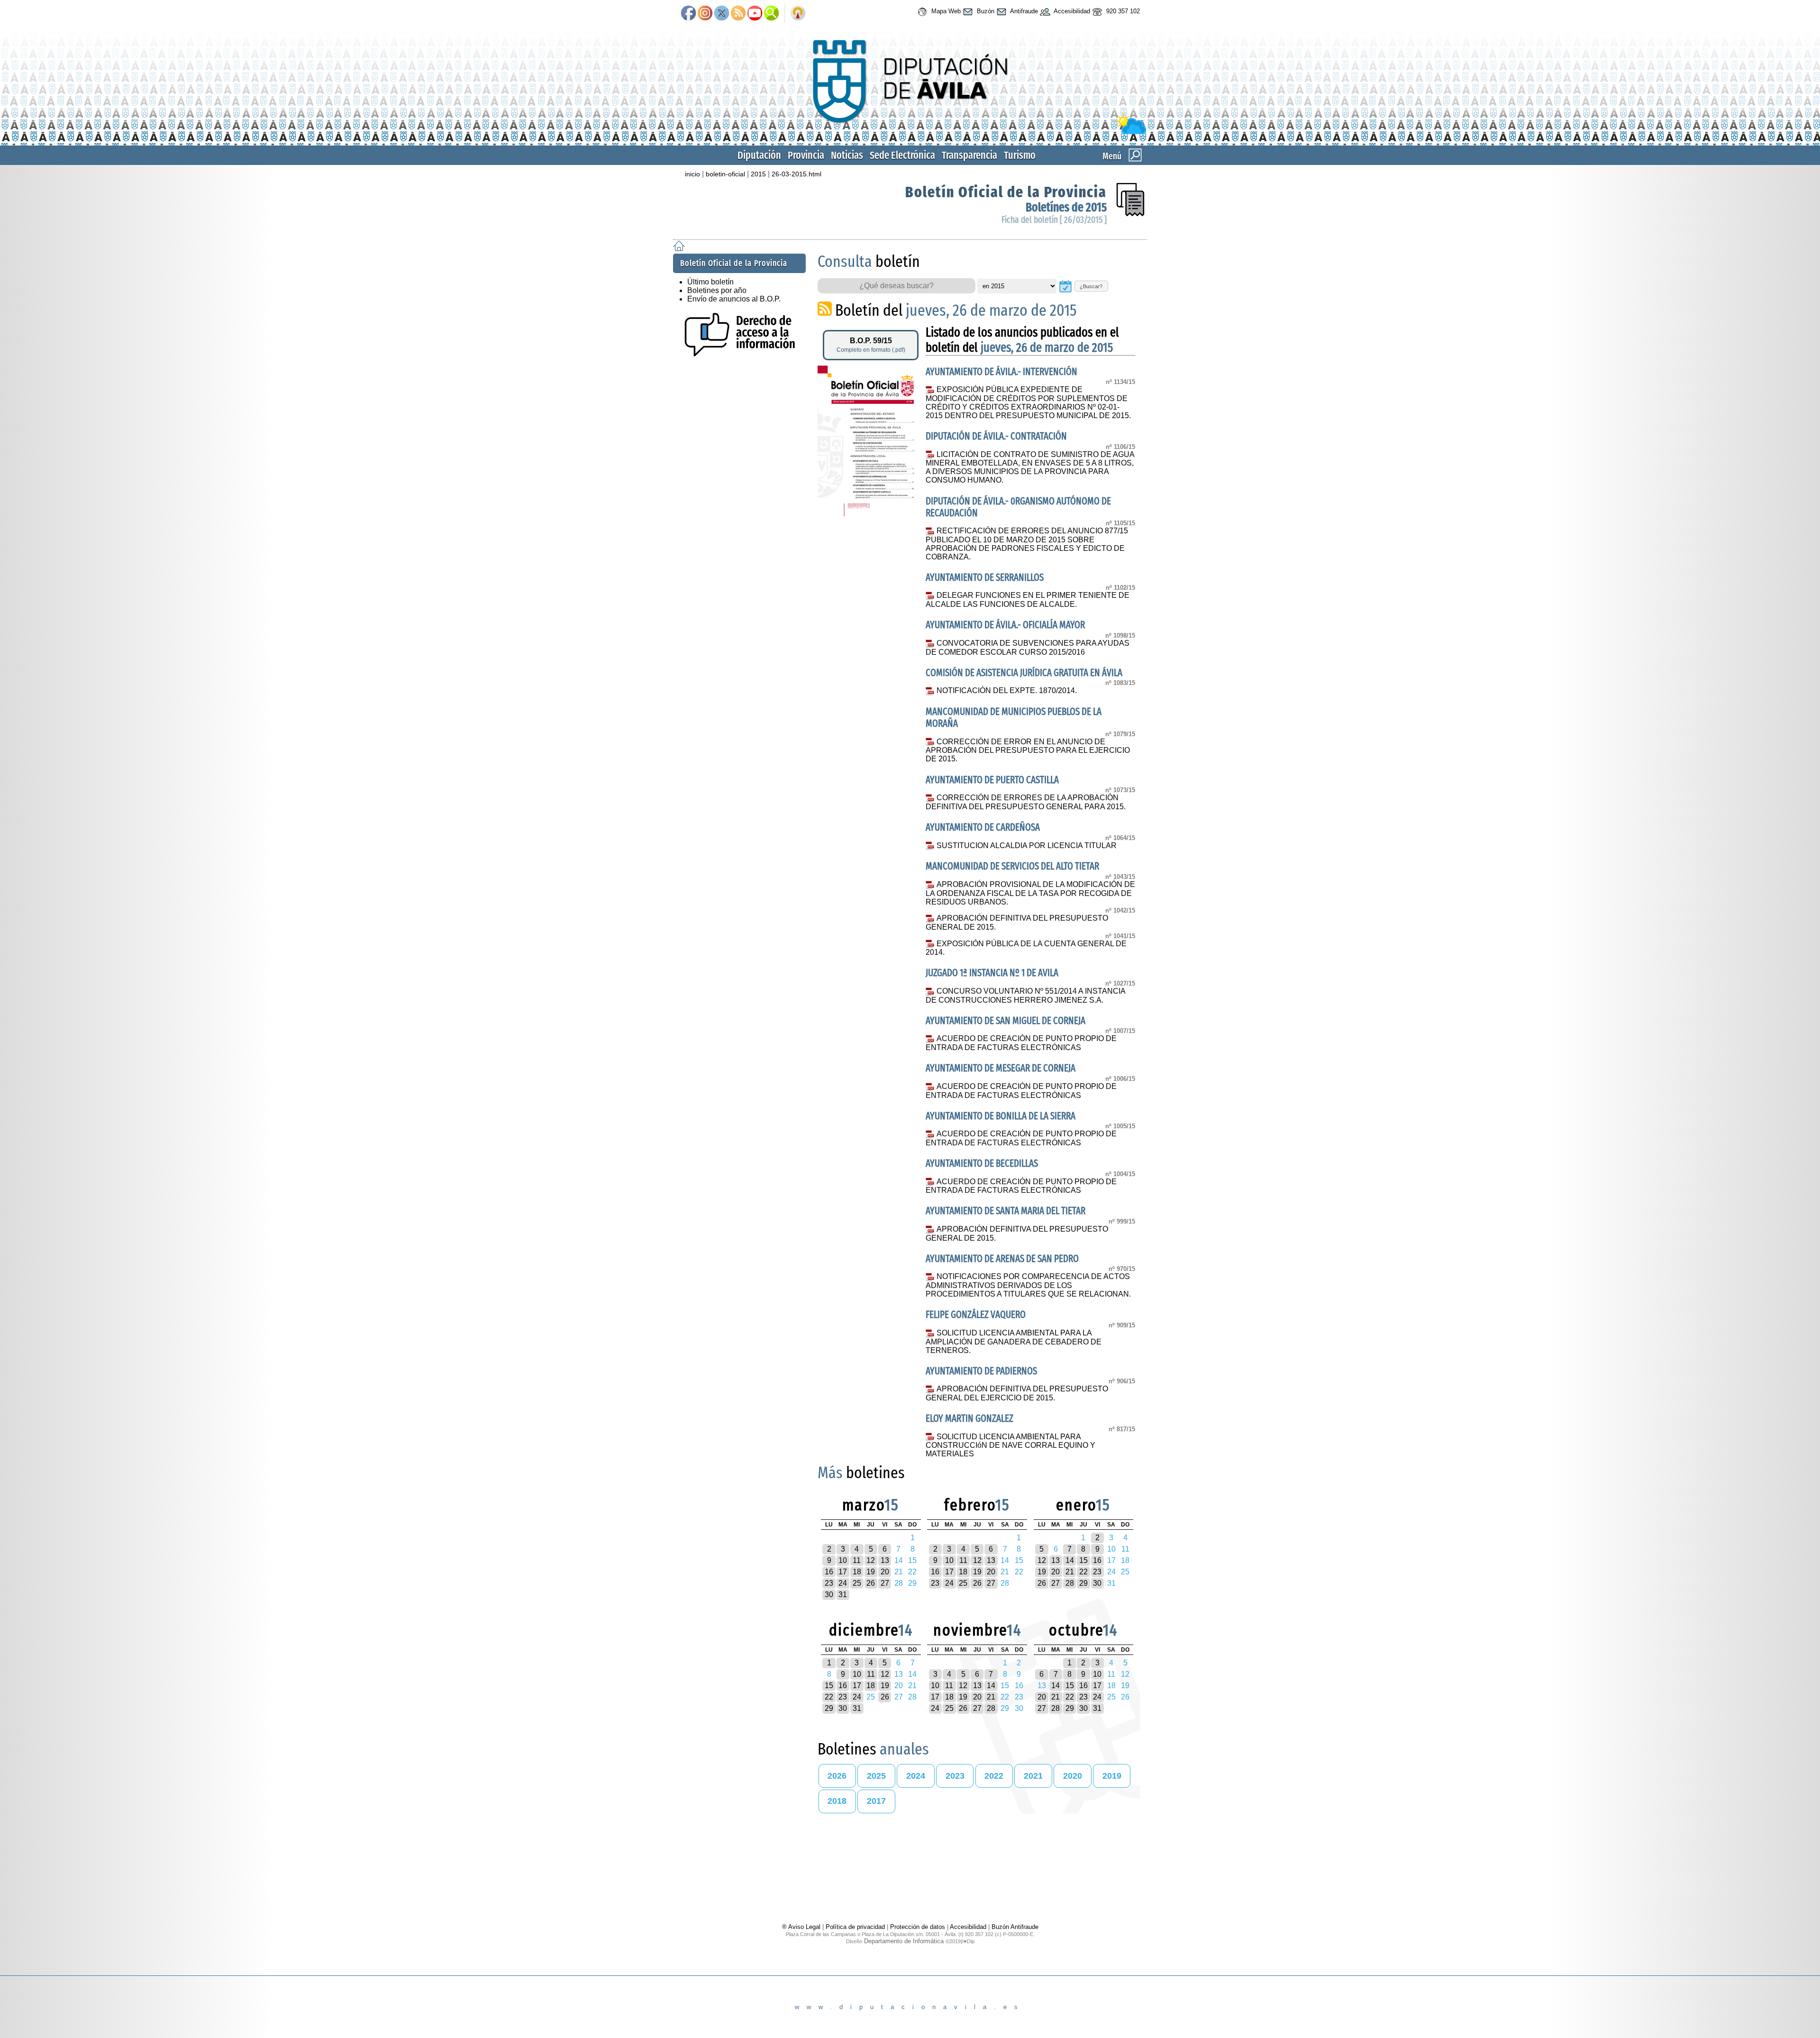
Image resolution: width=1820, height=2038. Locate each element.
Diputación (759, 155)
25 (857, 1583)
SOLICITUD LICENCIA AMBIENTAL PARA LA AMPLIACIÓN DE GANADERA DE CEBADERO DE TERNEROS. (1014, 1342)
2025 (876, 1776)
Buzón (985, 11)
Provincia (806, 155)
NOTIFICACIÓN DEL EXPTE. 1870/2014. (1006, 690)
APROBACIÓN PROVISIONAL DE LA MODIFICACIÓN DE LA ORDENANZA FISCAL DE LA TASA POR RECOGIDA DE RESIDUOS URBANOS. (1030, 893)
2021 (1033, 1776)
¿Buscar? (1091, 286)
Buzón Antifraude (1015, 1927)
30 (829, 1595)
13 (885, 1560)
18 (857, 1572)
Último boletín (710, 282)
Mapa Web (945, 11)
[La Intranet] (798, 14)
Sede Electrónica (902, 155)
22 (1083, 1572)
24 (843, 1583)
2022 (994, 1776)
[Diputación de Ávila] (910, 132)
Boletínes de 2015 (1066, 207)
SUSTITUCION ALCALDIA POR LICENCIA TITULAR (1026, 845)
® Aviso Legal (802, 1927)
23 (829, 1583)
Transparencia (969, 155)
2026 (837, 1776)
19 (871, 1572)
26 (871, 1583)
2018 (837, 1801)
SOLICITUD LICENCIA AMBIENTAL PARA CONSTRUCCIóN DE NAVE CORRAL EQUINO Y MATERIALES (1010, 1445)
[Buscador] (771, 14)
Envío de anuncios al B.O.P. (734, 299)
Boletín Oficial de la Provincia (1006, 192)
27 (885, 1583)
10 (843, 1560)
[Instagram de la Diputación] (705, 14)
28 (1070, 1583)
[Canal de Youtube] (755, 14)
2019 (1112, 1776)
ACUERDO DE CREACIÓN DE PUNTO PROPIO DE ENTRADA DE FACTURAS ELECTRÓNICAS (1021, 1043)
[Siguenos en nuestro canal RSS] (738, 14)
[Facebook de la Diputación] (688, 14)
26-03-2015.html (796, 174)
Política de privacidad (855, 1927)
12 (871, 1560)
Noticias (847, 155)
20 (885, 1572)
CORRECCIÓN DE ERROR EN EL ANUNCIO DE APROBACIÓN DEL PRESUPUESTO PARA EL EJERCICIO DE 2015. (1028, 750)
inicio (692, 174)
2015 (758, 174)
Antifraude (1023, 11)
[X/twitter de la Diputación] (722, 14)
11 (857, 1560)
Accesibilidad (1071, 11)
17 (843, 1572)
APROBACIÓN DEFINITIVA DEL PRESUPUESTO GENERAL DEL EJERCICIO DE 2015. (1017, 1393)
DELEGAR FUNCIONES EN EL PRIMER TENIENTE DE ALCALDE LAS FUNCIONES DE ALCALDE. (1027, 600)
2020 (1073, 1776)
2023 (955, 1776)
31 (843, 1595)
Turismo (1020, 155)
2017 (876, 1801)
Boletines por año (717, 290)
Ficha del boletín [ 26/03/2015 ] (1054, 220)
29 (1083, 1583)
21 (1070, 1572)
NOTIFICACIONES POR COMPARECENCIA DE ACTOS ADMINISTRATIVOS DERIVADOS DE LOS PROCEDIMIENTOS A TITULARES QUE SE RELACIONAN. (1028, 1285)
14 (1070, 1560)
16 (829, 1572)
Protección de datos (918, 1927)
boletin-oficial (725, 174)
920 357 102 (1122, 11)
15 (1083, 1560)
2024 (916, 1776)
